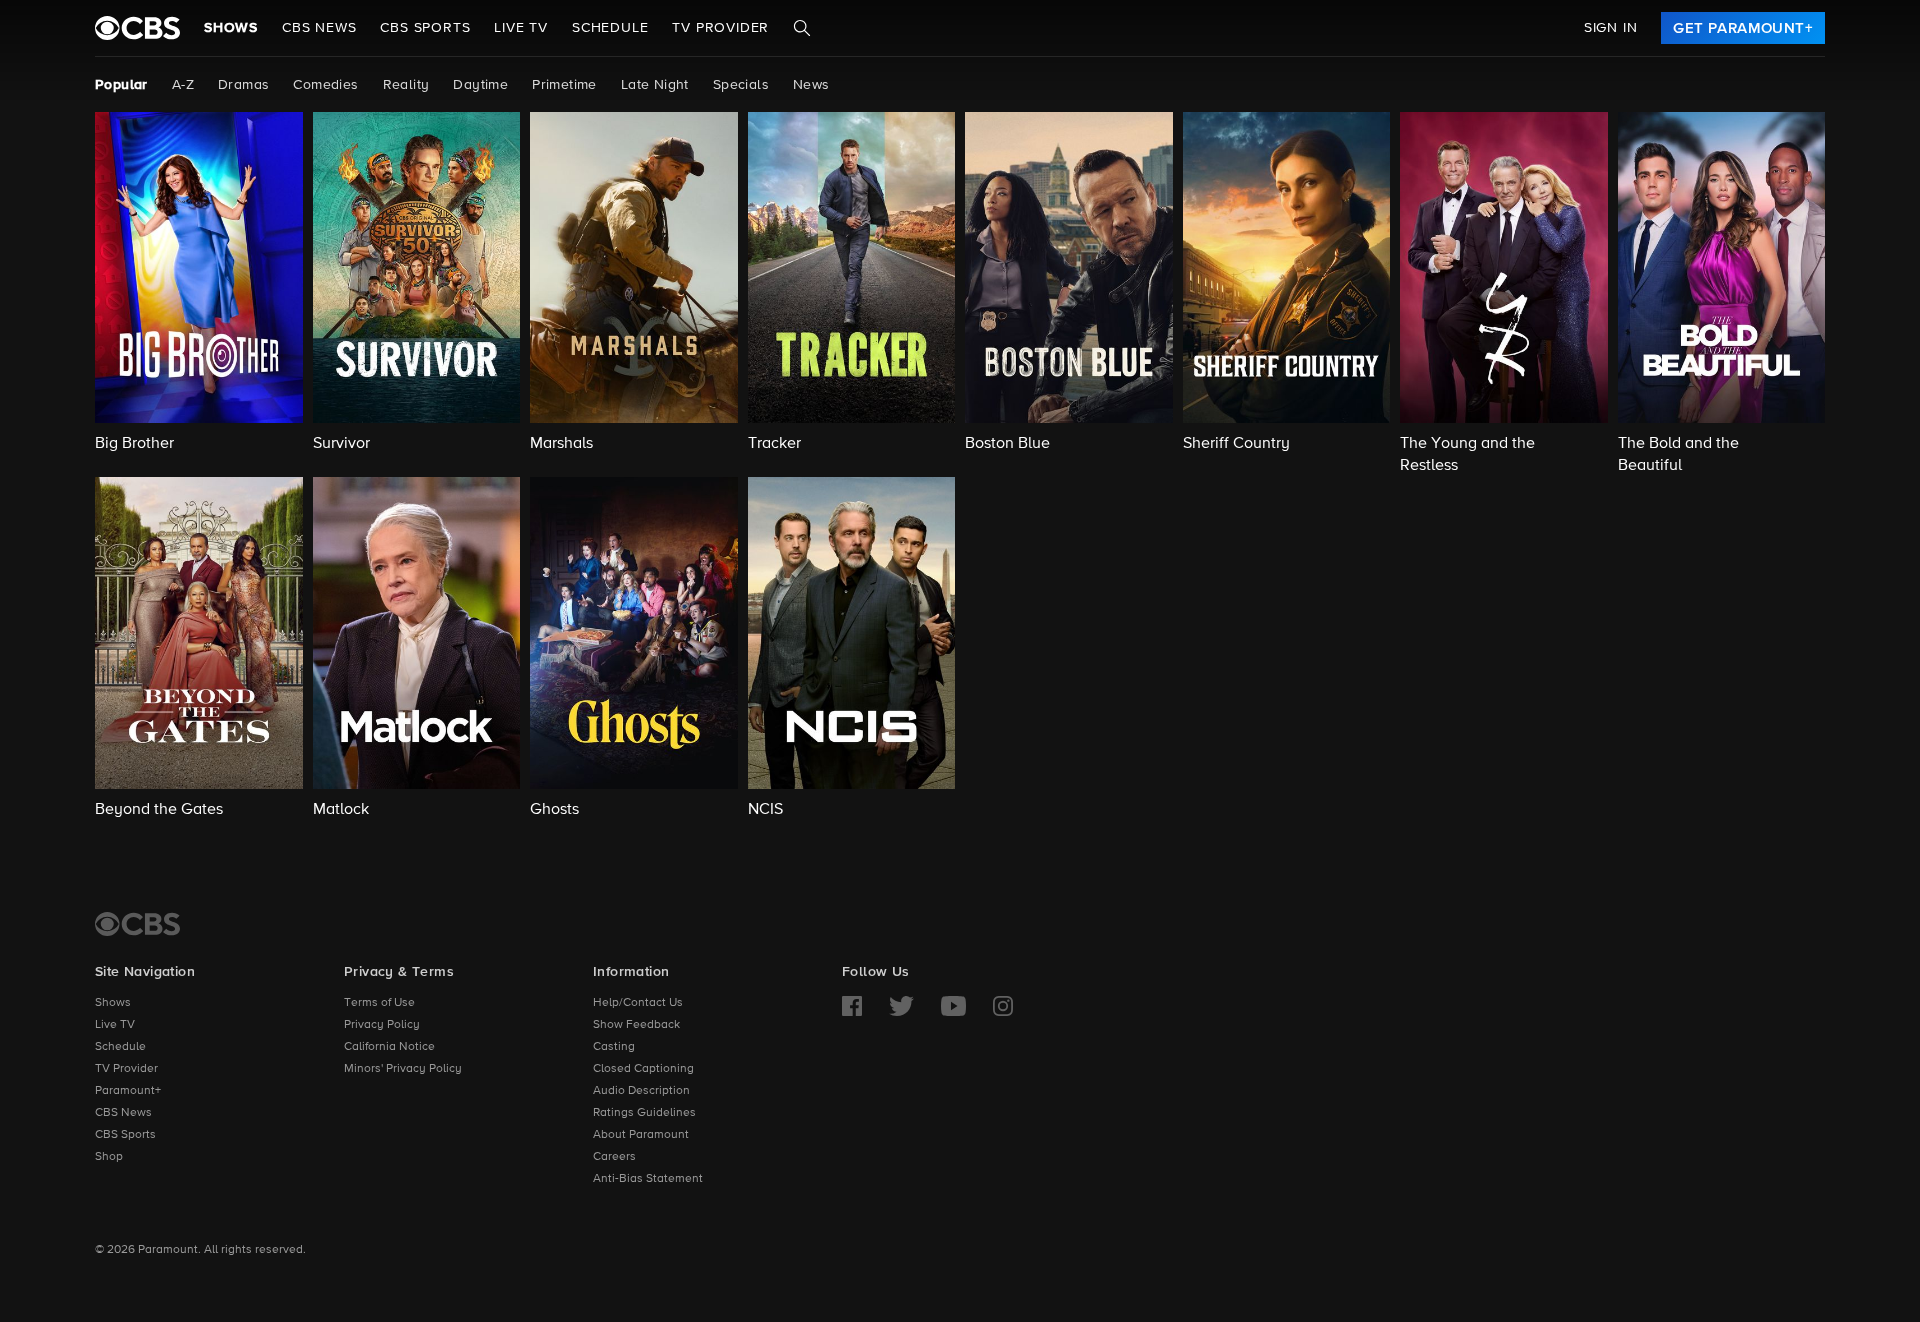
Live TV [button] (521, 28)
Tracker (774, 444)
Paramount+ (128, 1091)
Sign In (1611, 28)
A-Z (183, 85)
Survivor (341, 444)
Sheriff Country (1236, 444)
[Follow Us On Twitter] (901, 1006)
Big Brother (134, 444)
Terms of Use (379, 1003)
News (811, 85)
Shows (231, 28)
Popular (121, 85)
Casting (614, 1047)
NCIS (765, 810)
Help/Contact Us (638, 1003)
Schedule (610, 28)
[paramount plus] (137, 28)
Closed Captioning (643, 1069)
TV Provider (720, 28)
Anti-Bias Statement (648, 1179)
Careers (614, 1157)
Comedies (325, 85)
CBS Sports (125, 1135)
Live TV (115, 1025)
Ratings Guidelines (644, 1113)
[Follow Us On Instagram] (1003, 1006)
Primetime (564, 85)
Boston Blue (1007, 444)
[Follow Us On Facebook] (852, 1006)
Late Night (655, 85)
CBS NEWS (319, 28)
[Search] (802, 28)
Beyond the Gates (159, 810)
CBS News (123, 1113)
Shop (109, 1157)
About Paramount (641, 1135)
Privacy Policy (382, 1025)
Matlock (341, 810)
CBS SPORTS (425, 28)
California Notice (389, 1047)
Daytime (480, 85)
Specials (741, 85)
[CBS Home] (137, 924)
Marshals (561, 444)
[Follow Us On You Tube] (953, 1006)
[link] (1743, 28)
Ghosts (554, 810)
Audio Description (641, 1091)
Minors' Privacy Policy (403, 1069)
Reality (406, 85)
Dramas (243, 85)
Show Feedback (636, 1025)
